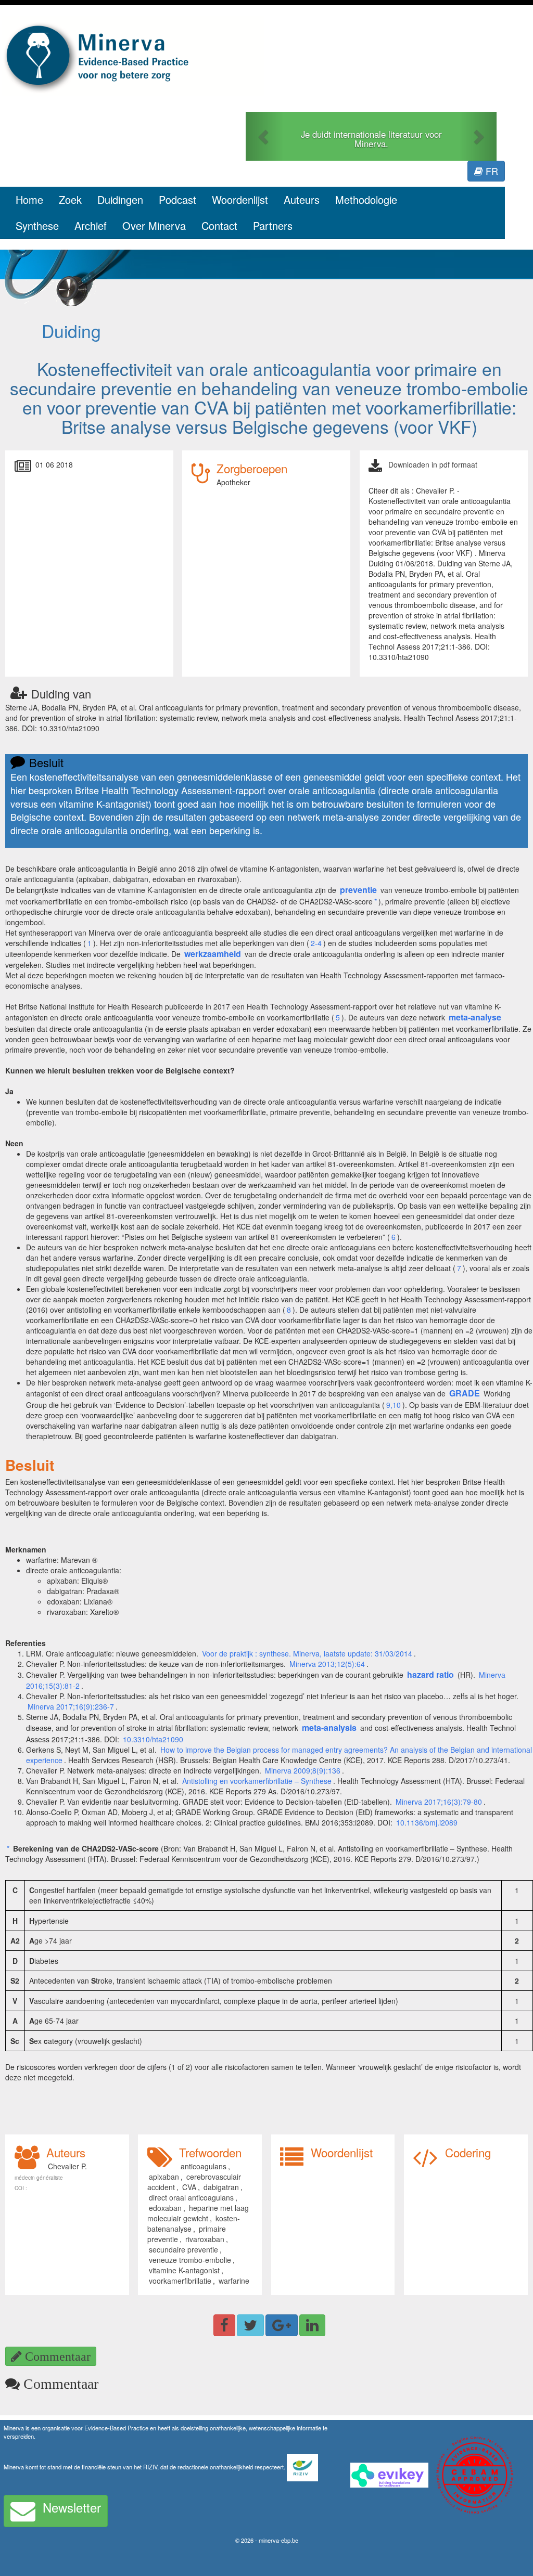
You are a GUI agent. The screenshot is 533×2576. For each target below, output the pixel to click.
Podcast (177, 199)
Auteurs (302, 199)
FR (491, 171)
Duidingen (120, 199)
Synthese (37, 225)
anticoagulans (204, 2166)
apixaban (164, 2177)
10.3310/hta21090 (153, 1739)
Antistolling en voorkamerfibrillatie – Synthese (257, 1781)
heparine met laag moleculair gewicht (198, 2213)
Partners (273, 225)
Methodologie (366, 199)
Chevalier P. (67, 2166)
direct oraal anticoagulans (191, 2197)
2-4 (316, 943)
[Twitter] (250, 2325)
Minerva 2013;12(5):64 (327, 1664)
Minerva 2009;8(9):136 (302, 1770)
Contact (219, 225)
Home (29, 199)
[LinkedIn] (312, 2325)
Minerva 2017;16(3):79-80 (439, 1802)
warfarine (234, 2281)
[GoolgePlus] (282, 2325)
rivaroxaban (205, 2239)
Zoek (70, 199)
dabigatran (221, 2187)
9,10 (394, 1405)
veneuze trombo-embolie (190, 2260)
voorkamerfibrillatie (180, 2281)
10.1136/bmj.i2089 (427, 1822)
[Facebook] (224, 2325)
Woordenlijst (240, 199)
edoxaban (165, 2208)
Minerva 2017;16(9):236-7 (71, 1706)
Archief (91, 225)
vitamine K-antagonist (184, 2270)
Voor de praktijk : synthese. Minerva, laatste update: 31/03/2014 (307, 1653)
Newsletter (72, 2507)
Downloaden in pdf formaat (433, 464)
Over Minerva (154, 225)
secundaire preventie (183, 2249)
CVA (189, 2187)
